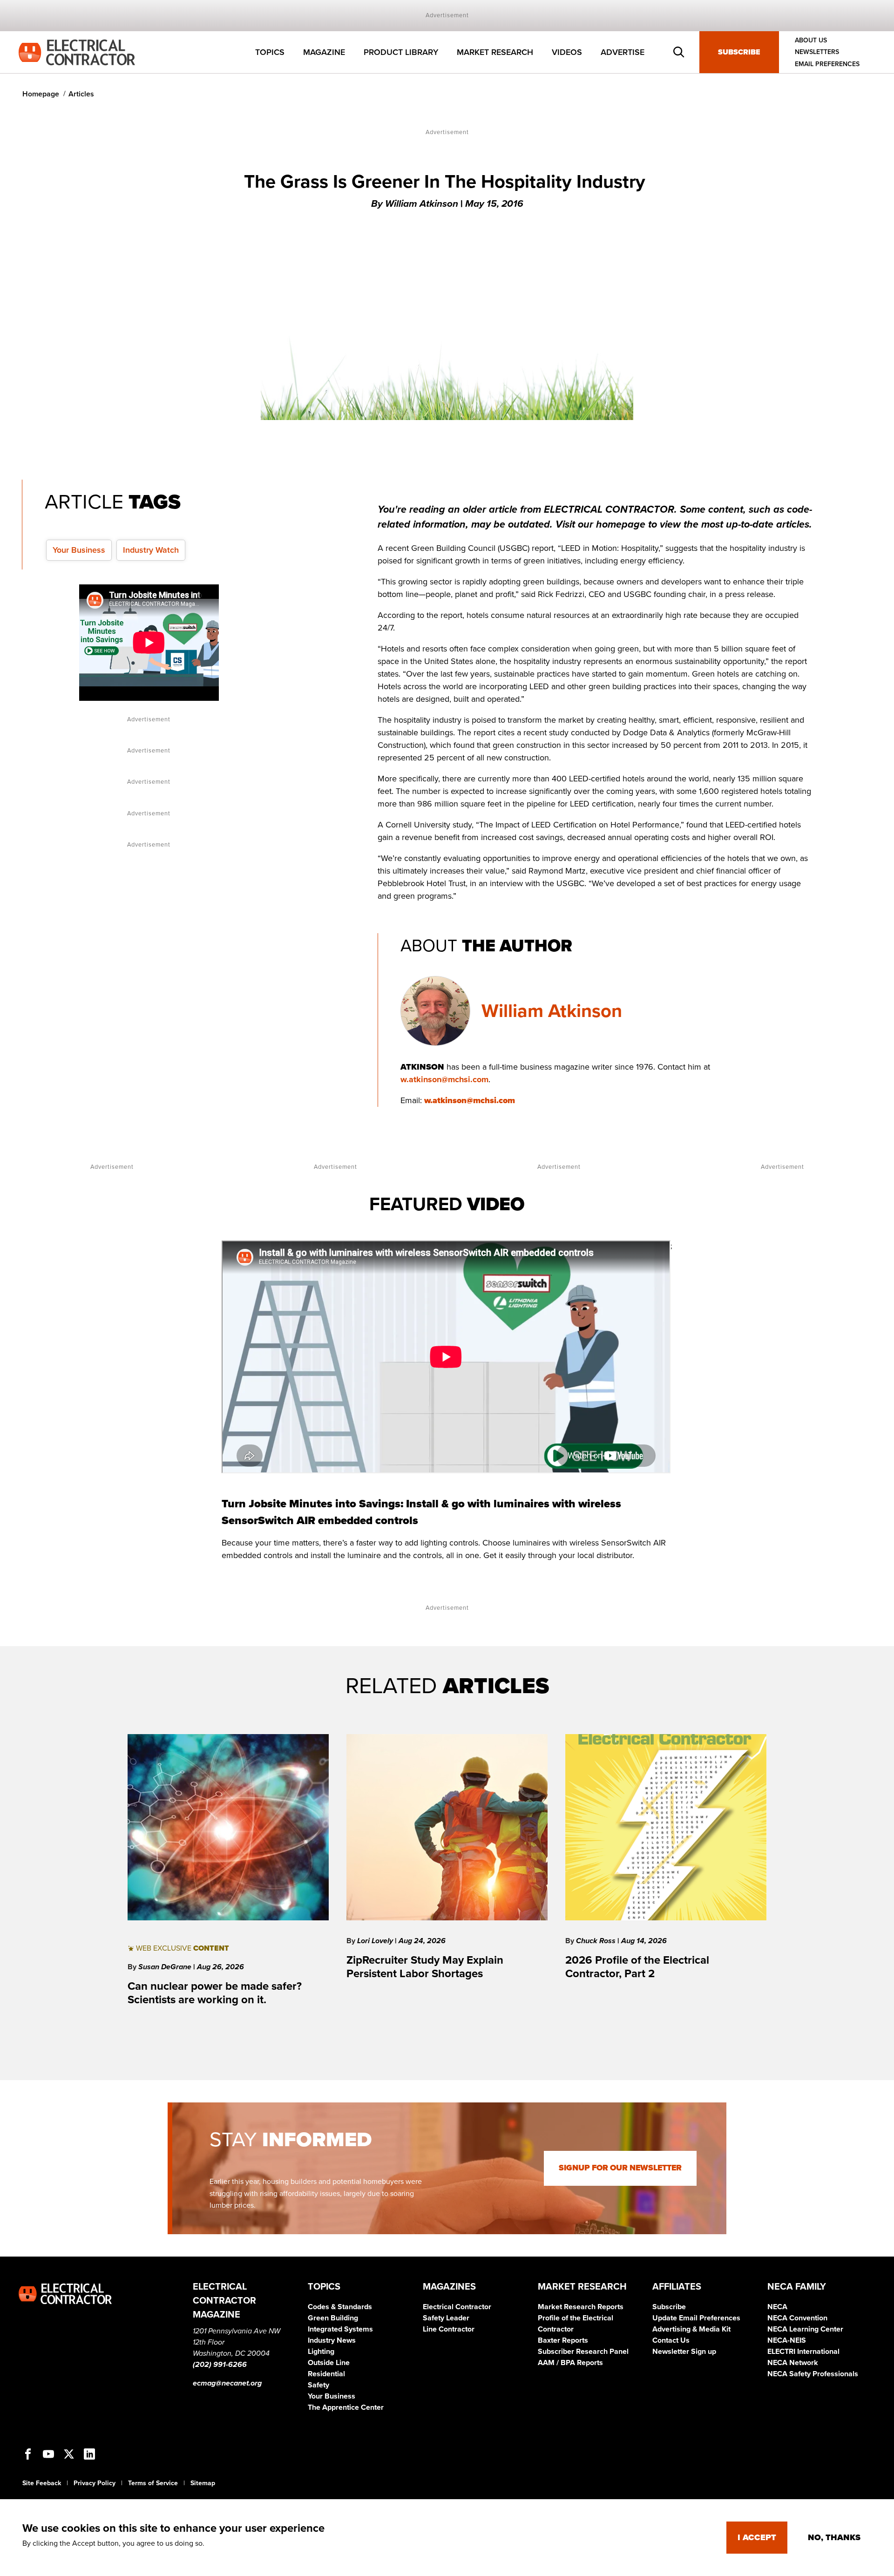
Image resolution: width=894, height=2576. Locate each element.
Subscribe (739, 52)
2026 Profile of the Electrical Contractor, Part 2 (637, 1967)
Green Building (333, 2318)
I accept (757, 2537)
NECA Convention (797, 2318)
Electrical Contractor (457, 2307)
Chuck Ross (597, 1941)
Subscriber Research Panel (583, 2352)
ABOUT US (811, 40)
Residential (326, 2374)
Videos (567, 52)
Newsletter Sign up (684, 2352)
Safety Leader (446, 2318)
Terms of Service (153, 2483)
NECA (777, 2307)
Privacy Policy (95, 2483)
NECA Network (793, 2363)
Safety (318, 2385)
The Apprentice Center (346, 2407)
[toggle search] (679, 52)
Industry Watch (151, 550)
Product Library (401, 52)
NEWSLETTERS (817, 52)
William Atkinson (552, 1011)
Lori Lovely (376, 1941)
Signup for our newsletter (620, 2168)
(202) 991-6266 (220, 2365)
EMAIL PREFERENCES (827, 64)
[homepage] (77, 52)
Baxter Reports (563, 2340)
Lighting (321, 2352)
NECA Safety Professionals (813, 2374)
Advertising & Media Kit (691, 2329)
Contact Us (671, 2340)
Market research (495, 52)
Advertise (623, 52)
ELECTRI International (803, 2352)
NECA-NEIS (787, 2340)
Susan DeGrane (166, 1967)
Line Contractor (449, 2329)
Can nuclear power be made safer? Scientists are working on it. (215, 1993)
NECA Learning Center (805, 2329)
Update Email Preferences (696, 2318)
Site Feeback (42, 2483)
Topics (270, 52)
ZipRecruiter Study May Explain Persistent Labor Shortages (425, 1967)
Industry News (332, 2340)
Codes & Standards (340, 2307)
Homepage (41, 94)
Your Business (79, 550)
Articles (81, 94)
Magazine (324, 52)
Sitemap (203, 2483)
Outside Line (329, 2363)
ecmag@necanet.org (227, 2383)
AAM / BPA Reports (570, 2363)
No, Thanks (834, 2537)
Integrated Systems (340, 2329)
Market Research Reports (581, 2307)
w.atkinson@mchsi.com (444, 1079)
